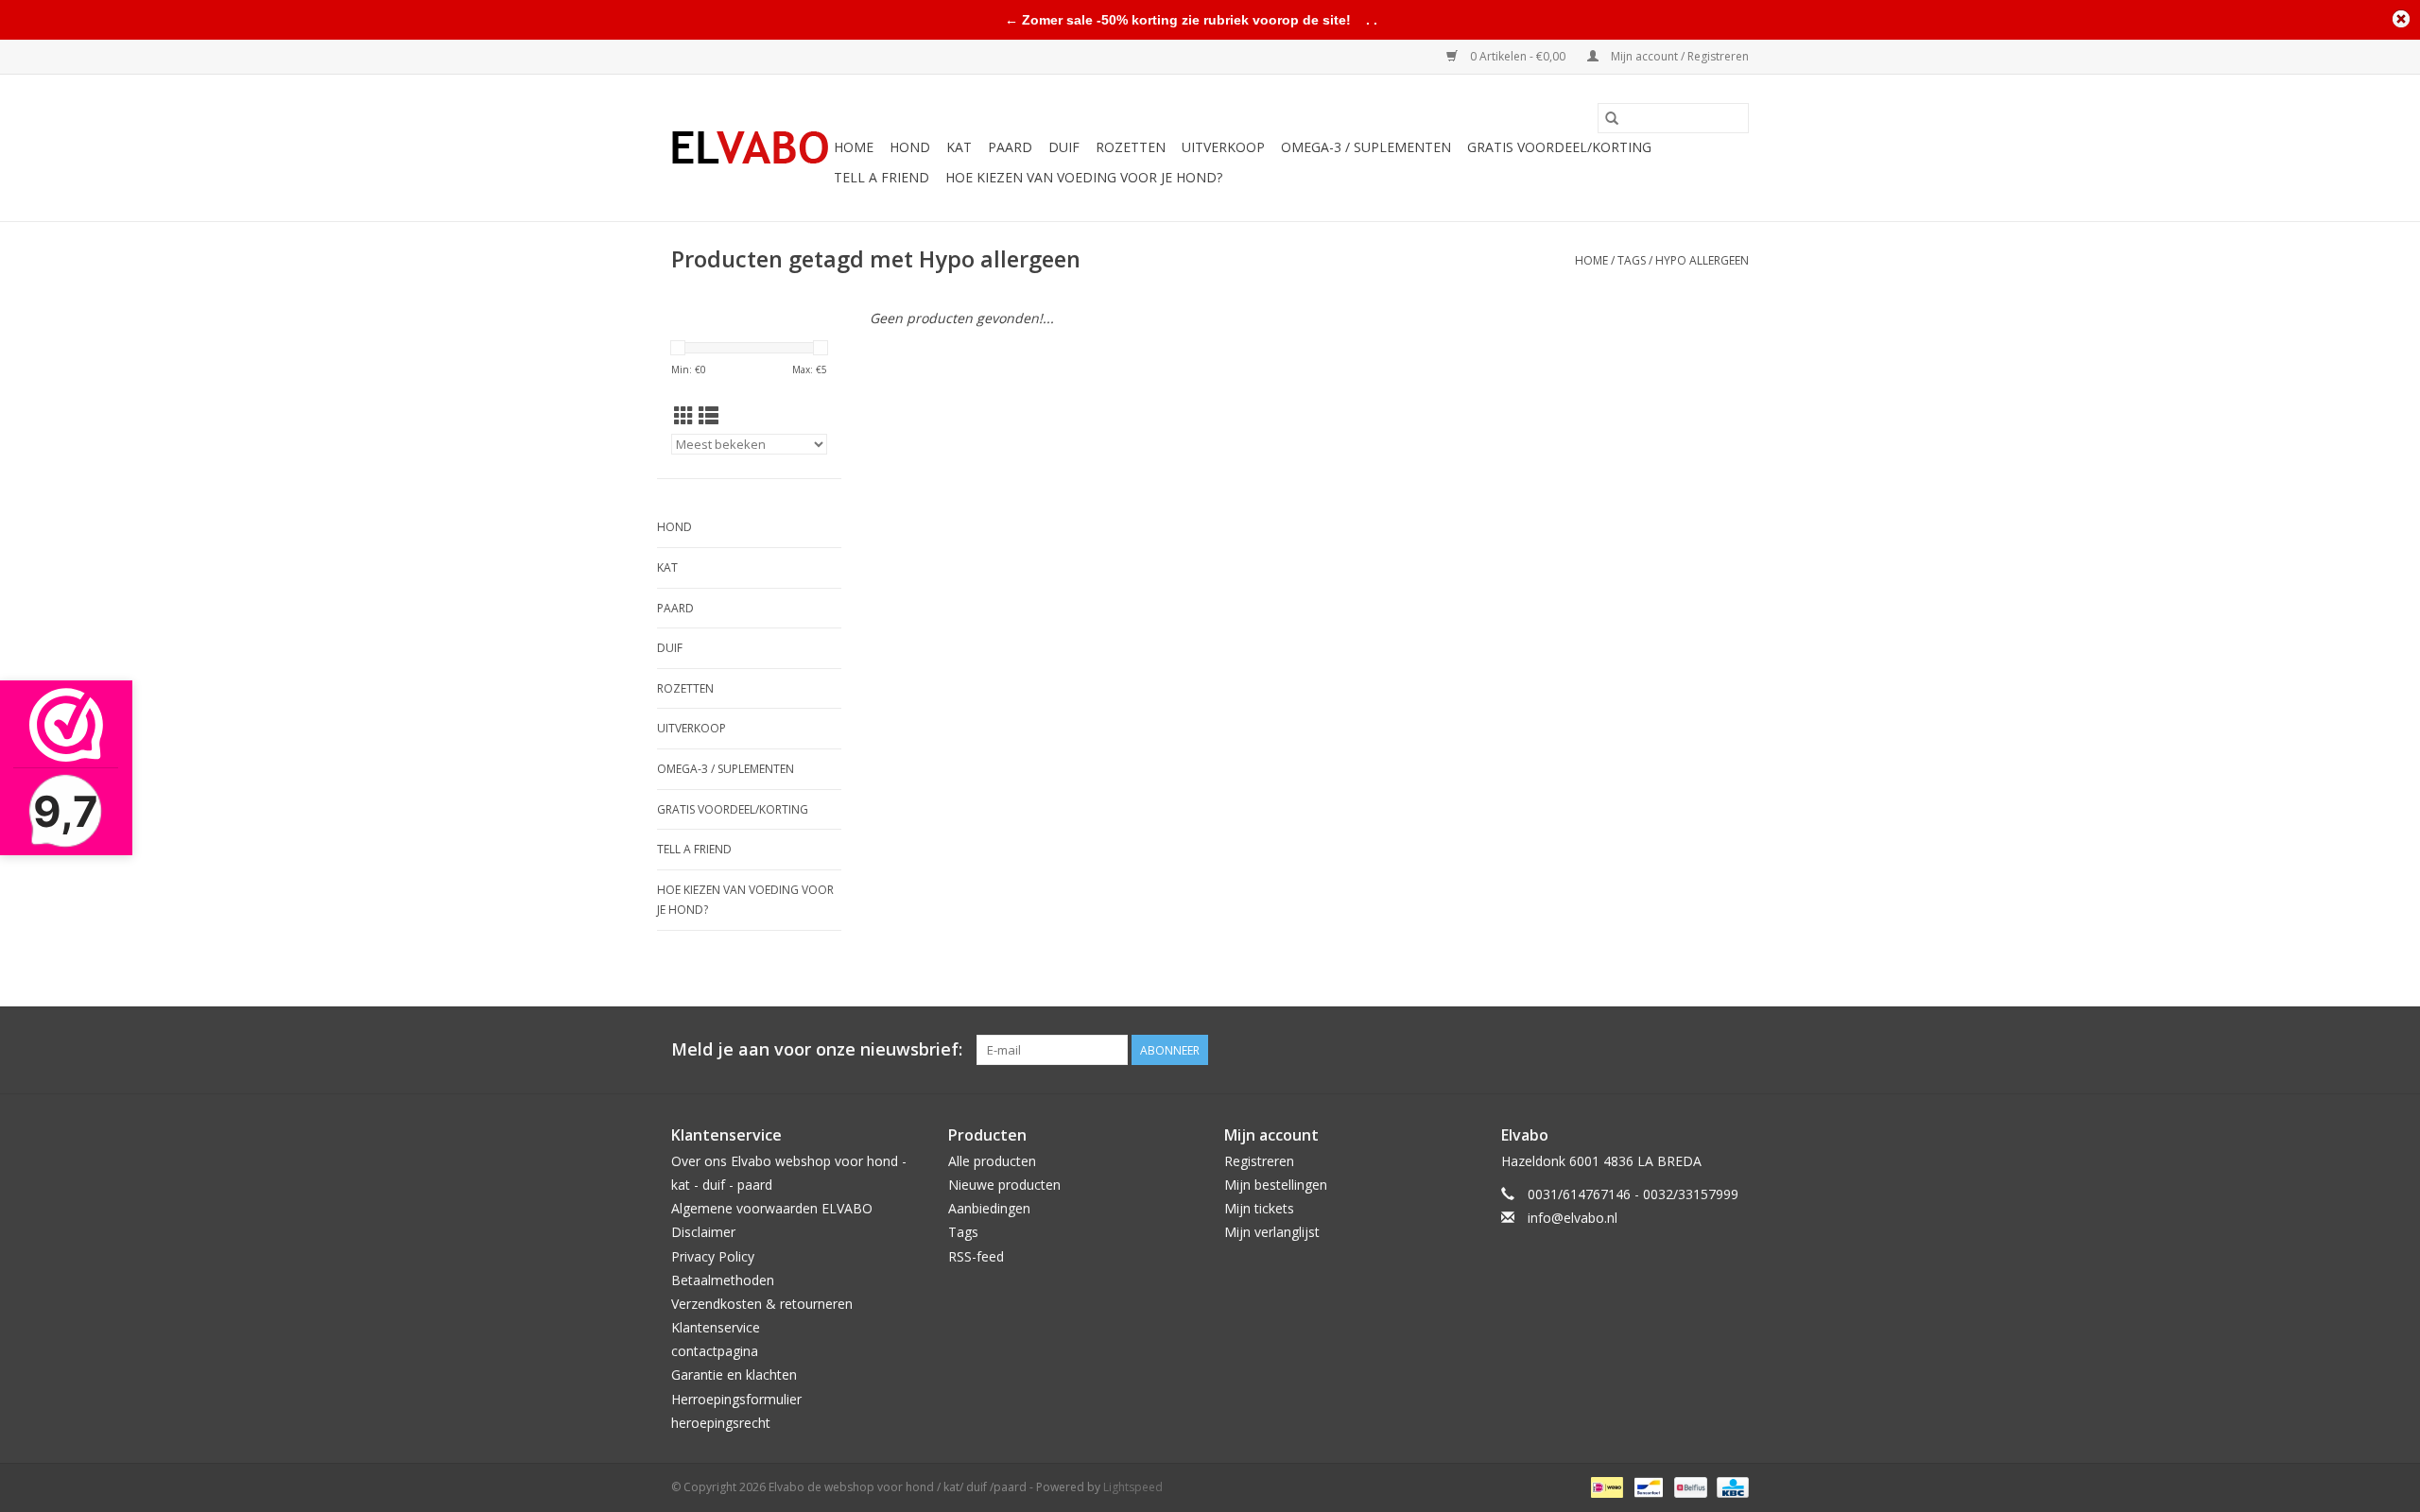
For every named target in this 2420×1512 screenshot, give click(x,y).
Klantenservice (716, 1327)
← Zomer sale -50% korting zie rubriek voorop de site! (1178, 20)
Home (854, 147)
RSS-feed (976, 1256)
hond (910, 147)
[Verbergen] (2401, 19)
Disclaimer (703, 1232)
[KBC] (1729, 1486)
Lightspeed (1133, 1487)
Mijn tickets (1259, 1208)
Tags (1632, 260)
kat (959, 147)
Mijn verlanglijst (1272, 1232)
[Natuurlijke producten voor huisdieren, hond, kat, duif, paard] (750, 148)
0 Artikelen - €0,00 (1518, 56)
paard (1010, 147)
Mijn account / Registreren (1678, 56)
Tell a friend (882, 177)
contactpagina (715, 1351)
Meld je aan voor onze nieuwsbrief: (817, 1049)
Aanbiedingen (989, 1208)
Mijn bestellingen (1276, 1185)
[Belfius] (1688, 1486)
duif (1064, 147)
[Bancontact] (1647, 1486)
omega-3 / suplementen (1366, 147)
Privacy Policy (713, 1256)
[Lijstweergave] (709, 416)
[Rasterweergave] (684, 416)
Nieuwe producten (1004, 1185)
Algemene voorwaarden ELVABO (772, 1208)
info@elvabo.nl (1573, 1218)
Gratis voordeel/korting (1559, 147)
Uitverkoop (1223, 147)
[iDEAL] (1605, 1486)
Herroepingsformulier (736, 1399)
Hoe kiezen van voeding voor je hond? (1084, 177)
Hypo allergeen (1702, 260)
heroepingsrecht (721, 1423)
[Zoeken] (1612, 118)
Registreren (1259, 1161)
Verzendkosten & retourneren (762, 1304)
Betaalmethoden (723, 1280)
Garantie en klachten (734, 1375)
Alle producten (992, 1161)
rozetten (1131, 147)
